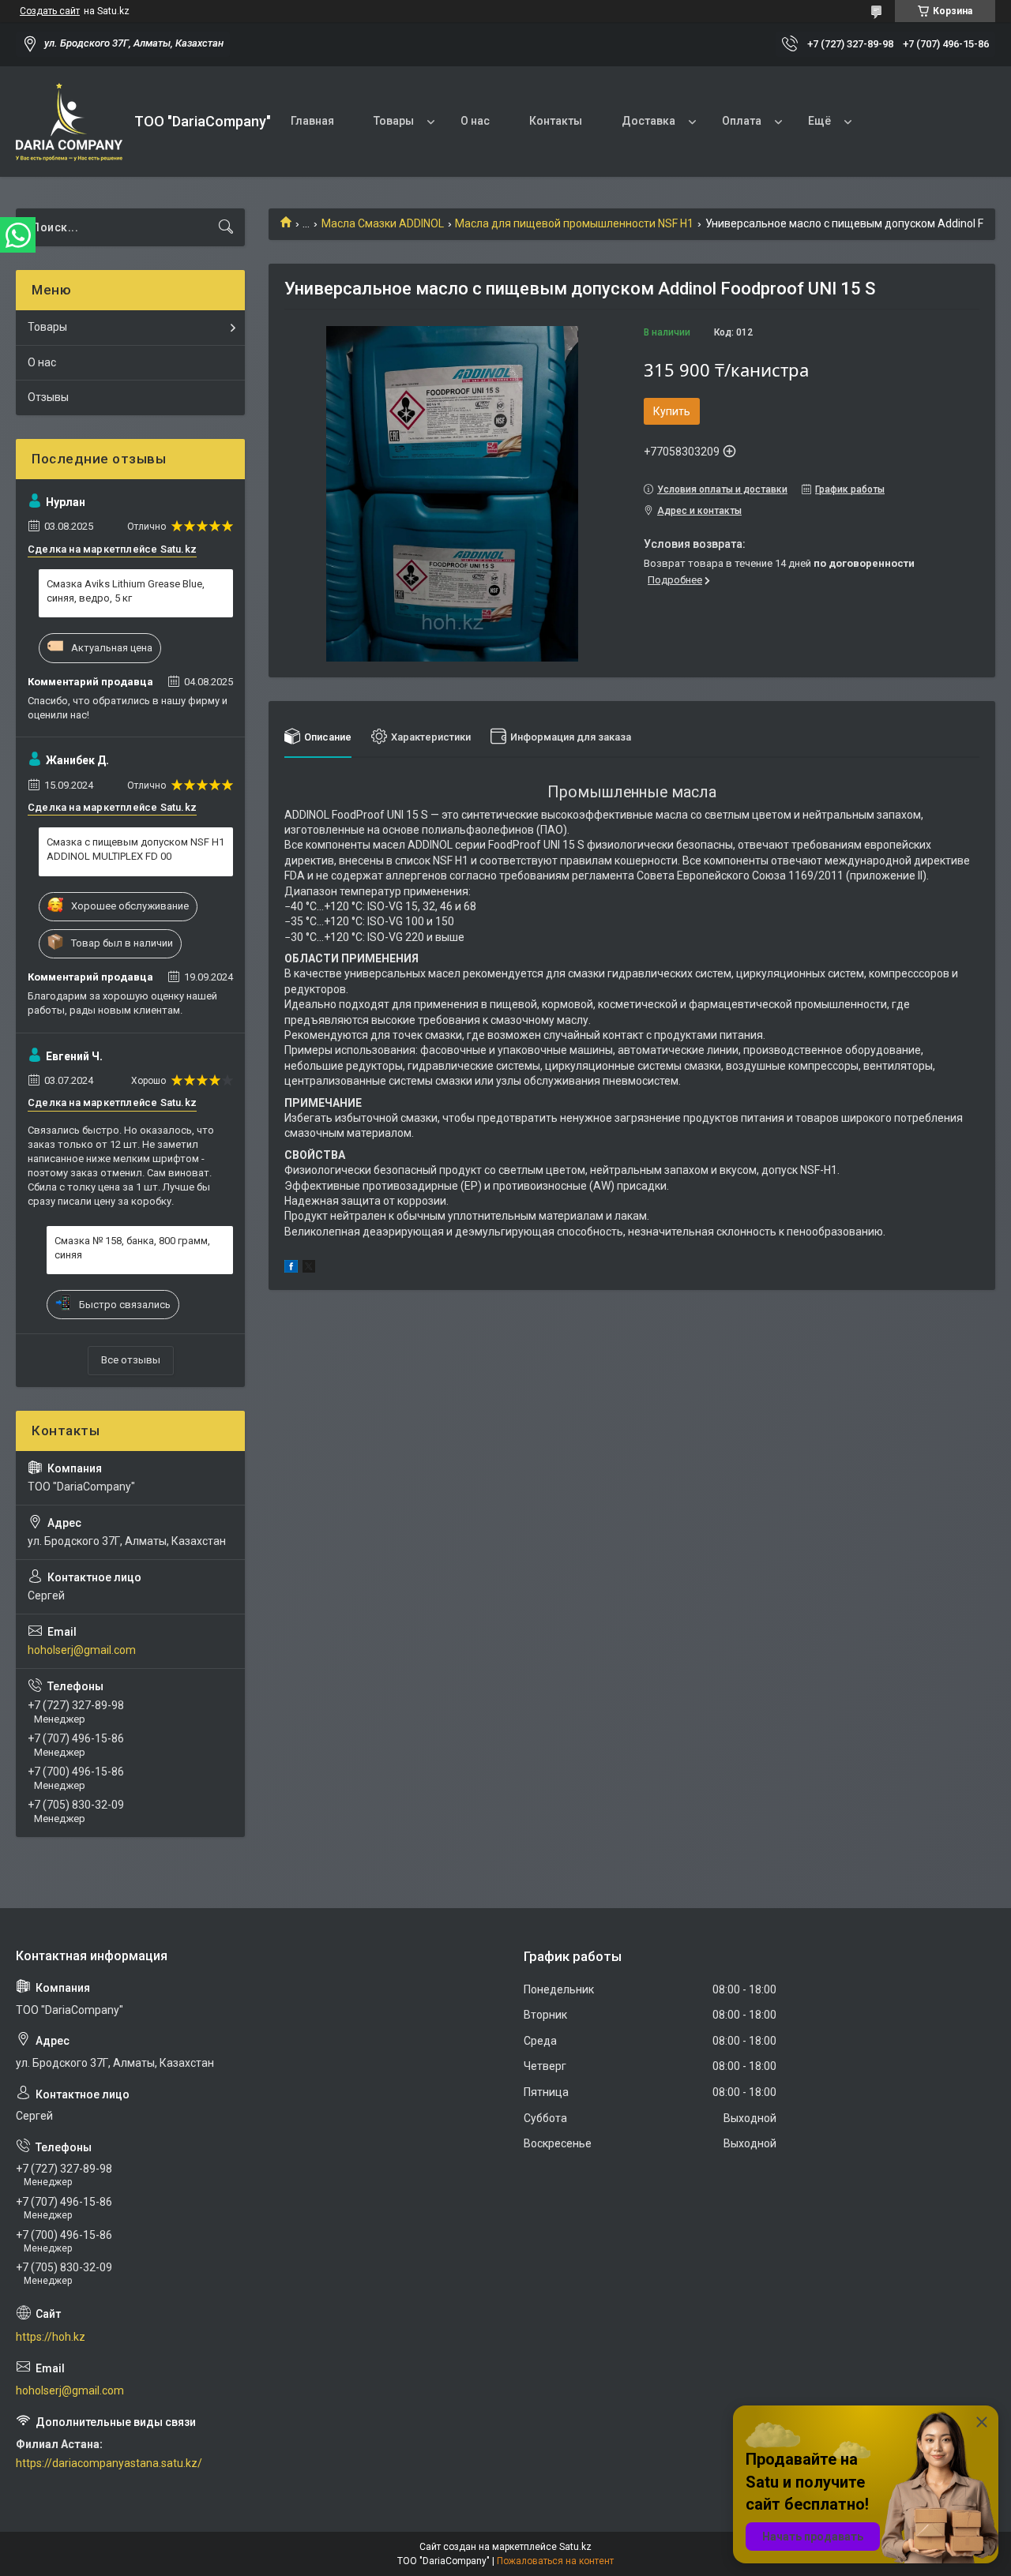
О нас (475, 121)
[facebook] (291, 1269)
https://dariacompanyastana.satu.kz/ (109, 2463)
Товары (394, 121)
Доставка (648, 121)
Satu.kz (575, 2547)
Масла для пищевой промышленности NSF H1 (574, 223)
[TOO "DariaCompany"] (69, 122)
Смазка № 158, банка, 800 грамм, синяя (132, 1248)
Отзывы (48, 397)
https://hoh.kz (51, 2337)
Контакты (556, 121)
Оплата (742, 121)
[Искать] (226, 227)
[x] (309, 1269)
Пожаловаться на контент (555, 2561)
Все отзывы (131, 1360)
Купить (672, 411)
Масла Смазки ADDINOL (383, 223)
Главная (312, 121)
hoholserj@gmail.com (82, 1650)
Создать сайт (50, 11)
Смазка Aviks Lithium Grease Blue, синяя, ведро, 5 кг (126, 591)
